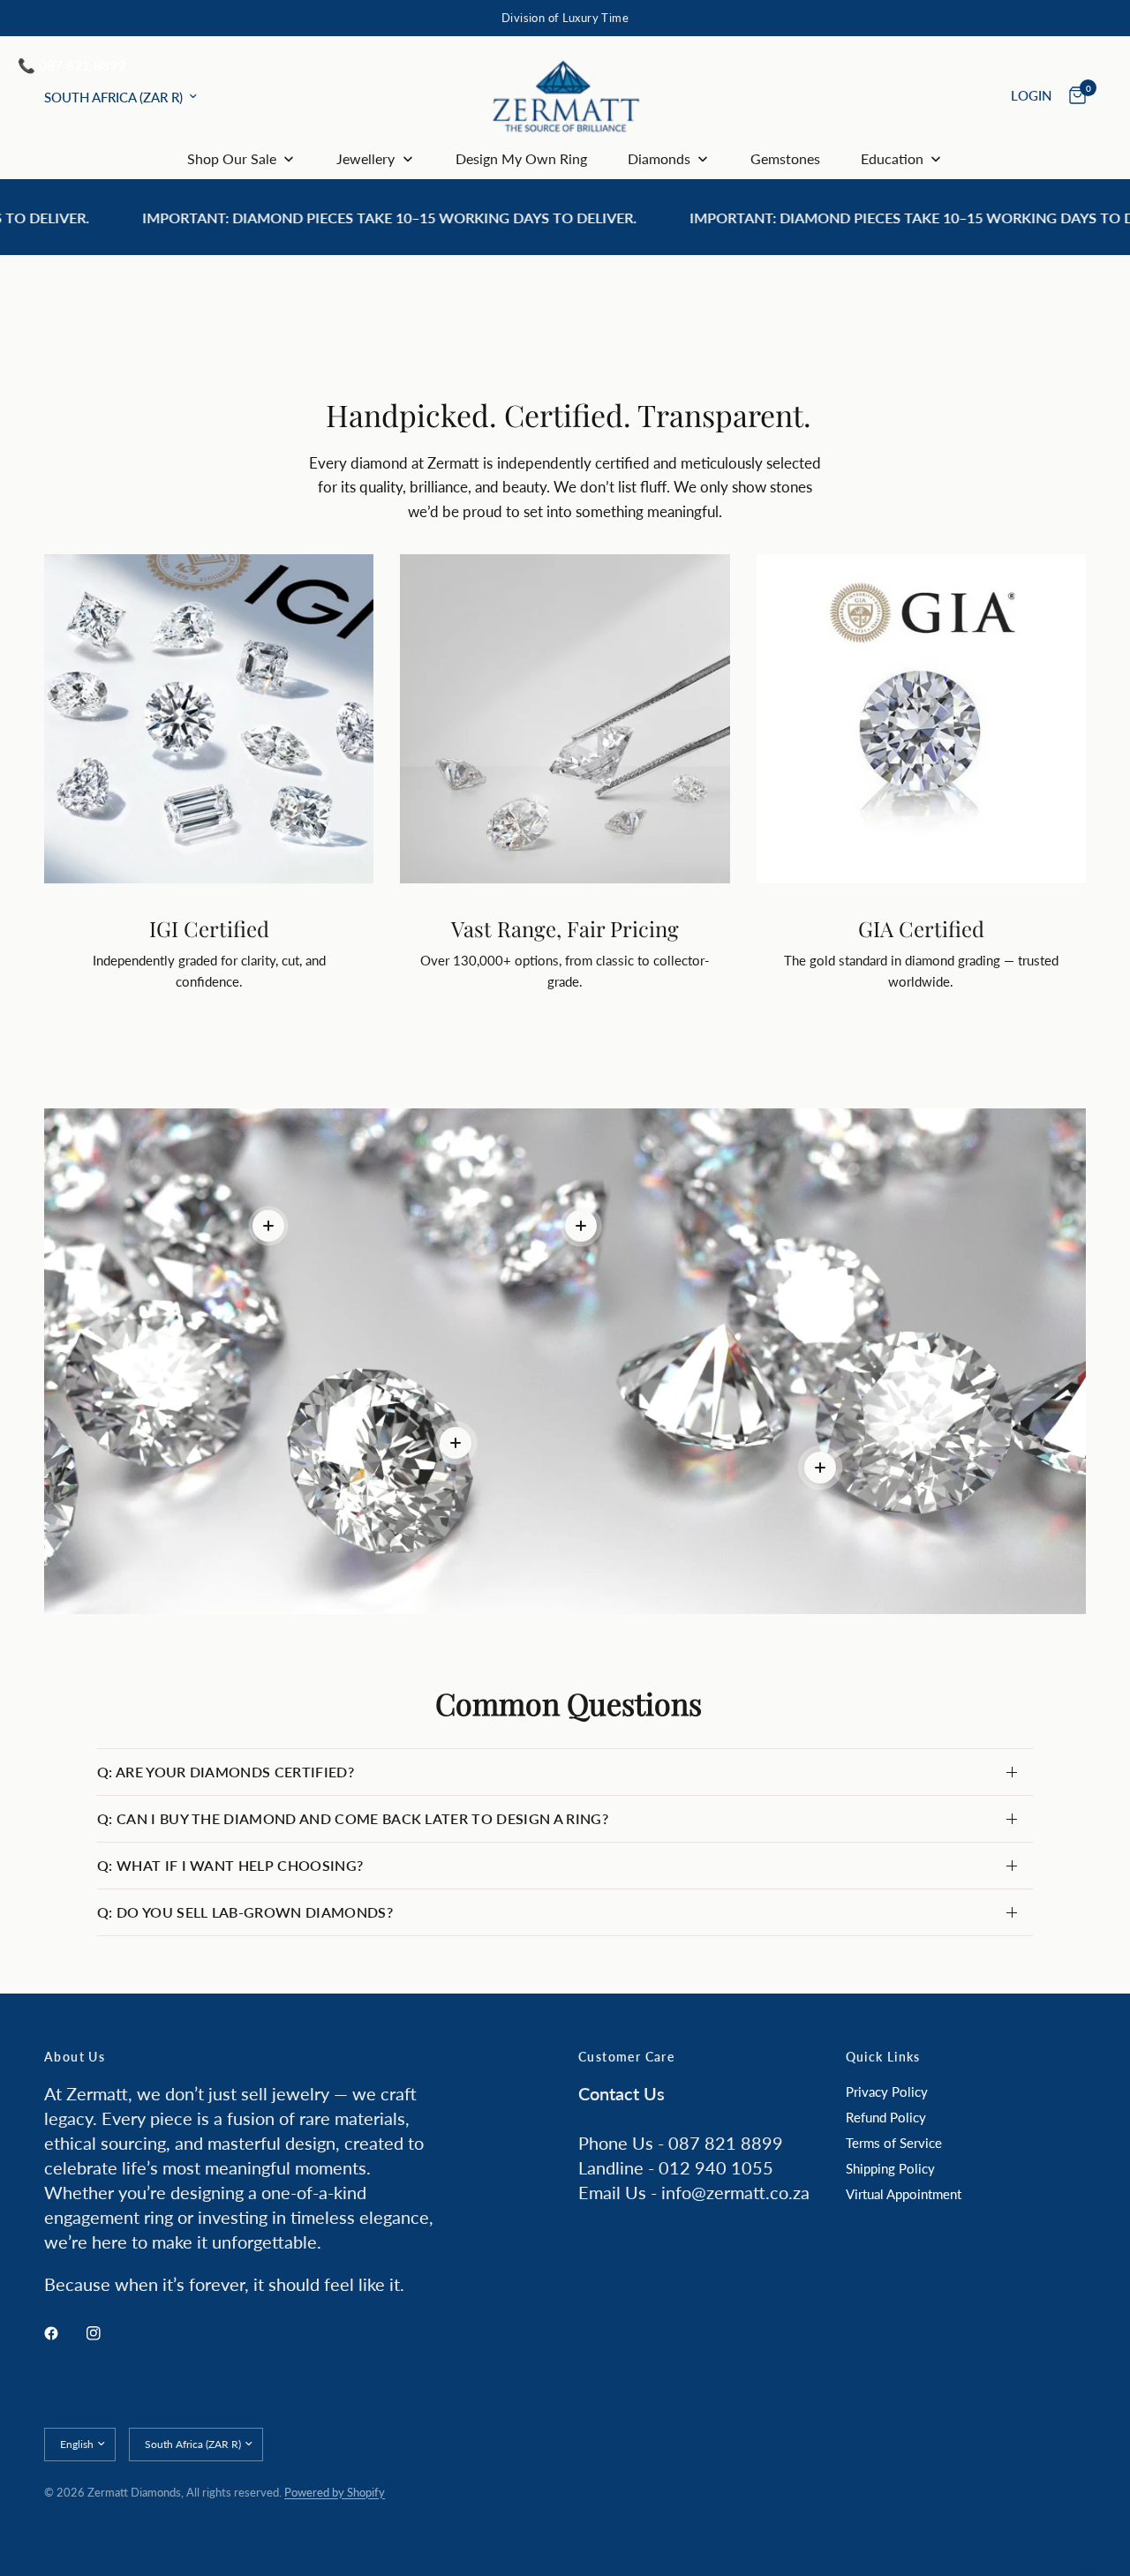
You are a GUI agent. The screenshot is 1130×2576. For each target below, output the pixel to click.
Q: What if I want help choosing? (230, 1865)
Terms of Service (894, 2143)
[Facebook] (64, 2333)
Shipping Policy (890, 2168)
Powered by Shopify (335, 2492)
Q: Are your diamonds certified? (226, 1772)
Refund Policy (886, 2117)
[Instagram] (106, 2333)
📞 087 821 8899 (72, 65)
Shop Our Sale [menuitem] (232, 158)
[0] (1073, 96)
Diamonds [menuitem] (659, 158)
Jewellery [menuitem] (365, 158)
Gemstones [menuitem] (785, 158)
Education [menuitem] (892, 158)
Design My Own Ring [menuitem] (521, 158)
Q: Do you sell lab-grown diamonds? (245, 1912)
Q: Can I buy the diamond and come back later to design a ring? (353, 1818)
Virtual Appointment (904, 2194)
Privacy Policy (887, 2092)
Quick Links (883, 2057)
